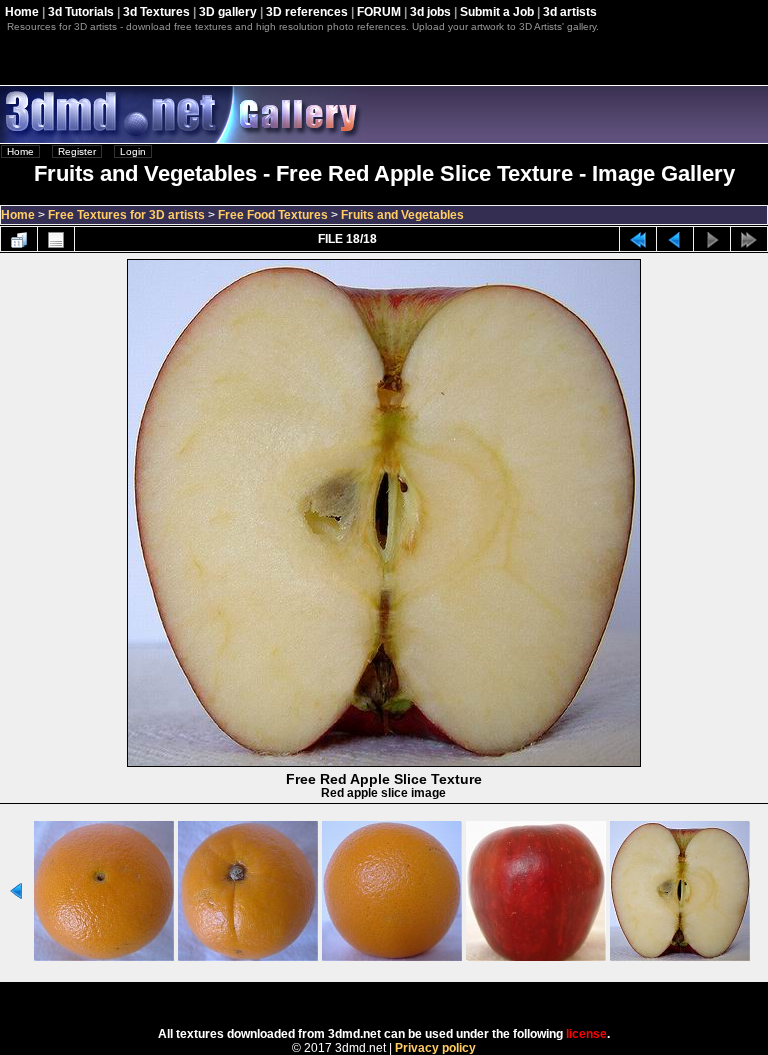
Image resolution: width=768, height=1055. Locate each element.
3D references (307, 12)
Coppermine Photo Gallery (410, 998)
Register (77, 151)
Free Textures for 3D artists (126, 215)
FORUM (379, 12)
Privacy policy (435, 1048)
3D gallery (228, 12)
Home (22, 12)
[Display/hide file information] (56, 239)
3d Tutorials (81, 12)
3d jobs (430, 12)
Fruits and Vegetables (402, 215)
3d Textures (156, 12)
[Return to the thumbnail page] (19, 239)
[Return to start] (638, 239)
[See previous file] (675, 239)
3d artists (570, 12)
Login (133, 151)
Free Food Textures (273, 215)
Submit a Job (497, 12)
